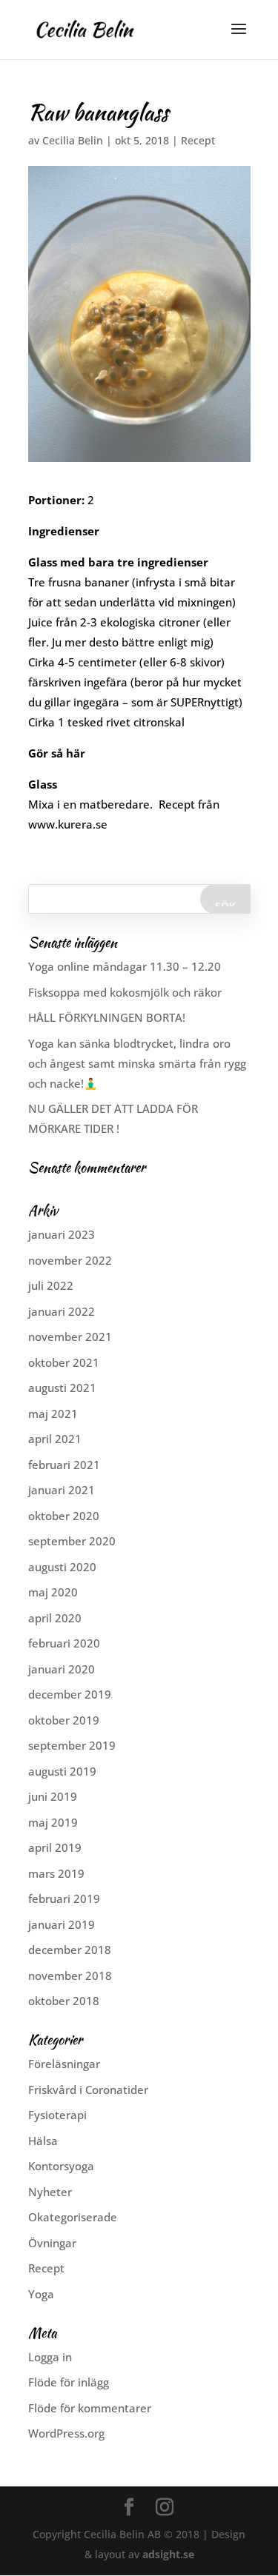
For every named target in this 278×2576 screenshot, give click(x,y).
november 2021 (70, 1336)
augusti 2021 (62, 1388)
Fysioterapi (57, 2115)
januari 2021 (62, 1490)
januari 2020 (62, 1669)
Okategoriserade (73, 2217)
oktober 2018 (64, 2001)
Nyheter (50, 2192)
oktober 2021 (64, 1362)
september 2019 (72, 1745)
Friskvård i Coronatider (88, 2090)
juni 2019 (53, 1796)
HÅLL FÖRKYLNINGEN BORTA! (107, 1017)
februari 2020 (64, 1643)
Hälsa (43, 2141)
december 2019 (70, 1694)
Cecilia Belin (73, 140)
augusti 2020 (62, 1567)
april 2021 (55, 1439)
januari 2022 (62, 1311)
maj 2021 (53, 1414)
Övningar (52, 2243)
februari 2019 (64, 1898)
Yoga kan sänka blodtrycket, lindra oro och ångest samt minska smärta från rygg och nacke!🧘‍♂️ (137, 1063)
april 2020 (55, 1618)
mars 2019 (56, 1873)
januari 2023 (62, 1234)
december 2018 (70, 1950)
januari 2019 (62, 1924)
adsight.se (168, 2554)
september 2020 (72, 1541)
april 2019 (55, 1847)
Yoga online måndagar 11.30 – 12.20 (125, 966)
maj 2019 (53, 1822)
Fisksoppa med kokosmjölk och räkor (125, 992)
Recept (198, 140)
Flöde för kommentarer (90, 2408)
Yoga (41, 2294)
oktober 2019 (64, 1720)
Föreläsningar (64, 2064)
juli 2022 (51, 1285)
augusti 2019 (62, 1771)
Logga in (50, 2357)
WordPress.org (66, 2433)
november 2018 (70, 1976)
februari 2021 (64, 1465)
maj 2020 (53, 1592)
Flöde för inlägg (69, 2382)
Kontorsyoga (61, 2166)
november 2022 (70, 1260)
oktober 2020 (64, 1516)
